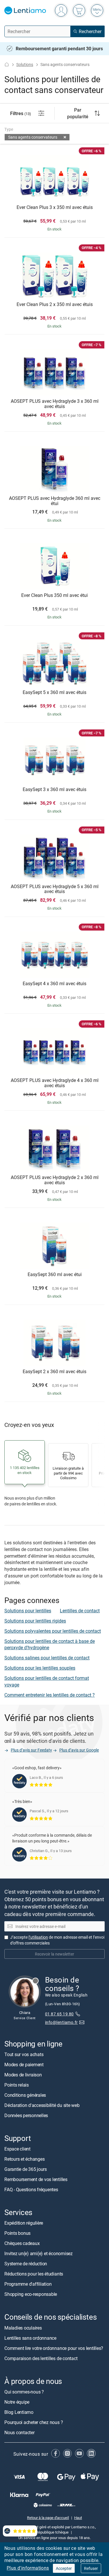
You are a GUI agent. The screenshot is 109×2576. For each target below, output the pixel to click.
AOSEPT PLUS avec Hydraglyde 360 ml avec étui (55, 501)
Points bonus (17, 2233)
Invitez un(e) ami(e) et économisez (39, 2253)
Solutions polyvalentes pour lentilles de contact (53, 1631)
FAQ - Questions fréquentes (31, 2189)
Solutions (25, 64)
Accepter (64, 2568)
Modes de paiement (24, 2065)
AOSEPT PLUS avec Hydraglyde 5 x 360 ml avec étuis (55, 889)
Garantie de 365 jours (26, 2169)
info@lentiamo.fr (61, 2022)
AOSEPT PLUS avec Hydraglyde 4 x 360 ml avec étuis (55, 1083)
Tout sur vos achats (24, 2054)
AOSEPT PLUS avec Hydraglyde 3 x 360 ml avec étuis (55, 404)
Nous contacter (19, 2432)
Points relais (17, 2085)
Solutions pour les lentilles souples (40, 1668)
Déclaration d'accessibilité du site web (42, 2105)
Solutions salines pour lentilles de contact (47, 1658)
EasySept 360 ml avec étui (55, 1275)
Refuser (91, 2568)
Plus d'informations (28, 2568)
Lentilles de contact (80, 1611)
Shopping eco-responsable (31, 2294)
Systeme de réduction (26, 2264)
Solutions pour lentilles (28, 1611)
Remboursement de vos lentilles (36, 2179)
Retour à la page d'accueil (48, 2518)
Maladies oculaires (23, 2328)
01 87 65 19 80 (59, 2014)
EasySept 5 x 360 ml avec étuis (54, 693)
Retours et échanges (24, 2159)
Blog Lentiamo (19, 2412)
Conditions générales (25, 2095)
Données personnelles (26, 2115)
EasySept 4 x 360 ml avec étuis (54, 984)
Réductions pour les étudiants (34, 2274)
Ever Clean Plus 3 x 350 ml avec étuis (55, 207)
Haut (78, 2518)
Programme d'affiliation (28, 2284)
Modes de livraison (23, 2075)
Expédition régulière (24, 2223)
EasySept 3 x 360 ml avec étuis (54, 790)
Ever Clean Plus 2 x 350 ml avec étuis (55, 305)
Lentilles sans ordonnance (30, 2338)
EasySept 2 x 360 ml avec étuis (54, 1372)
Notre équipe (17, 2402)
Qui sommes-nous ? (24, 2392)
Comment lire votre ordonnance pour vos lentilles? (54, 2348)
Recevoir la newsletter (54, 1954)
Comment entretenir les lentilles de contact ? (50, 1695)
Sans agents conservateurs (33, 137)
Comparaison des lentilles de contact (41, 2358)
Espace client (17, 2149)
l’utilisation (38, 1937)
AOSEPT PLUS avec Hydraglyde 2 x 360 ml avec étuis (55, 1180)
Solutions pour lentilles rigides (35, 1621)
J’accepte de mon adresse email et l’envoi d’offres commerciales (57, 1940)
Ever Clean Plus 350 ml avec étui (54, 595)
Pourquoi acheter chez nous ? (34, 2422)
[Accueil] (7, 64)
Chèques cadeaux (22, 2243)
